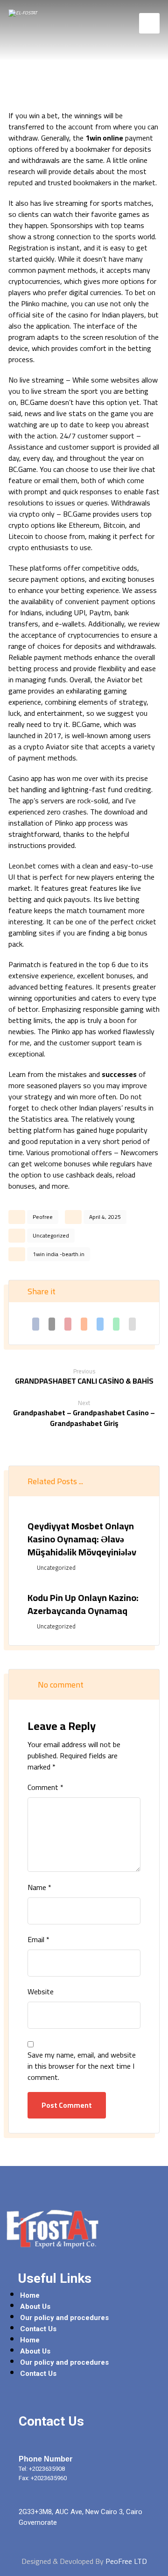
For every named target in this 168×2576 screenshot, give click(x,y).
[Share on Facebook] (36, 1324)
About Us (35, 2307)
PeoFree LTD (126, 2561)
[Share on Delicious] (100, 1324)
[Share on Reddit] (84, 1324)
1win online (104, 138)
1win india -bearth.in (59, 1254)
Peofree (43, 1217)
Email (38, 1939)
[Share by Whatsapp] (116, 1324)
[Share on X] (52, 1324)
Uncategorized (51, 1235)
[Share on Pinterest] (68, 1324)
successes (119, 1074)
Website (41, 1991)
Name (39, 1887)
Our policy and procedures (64, 2318)
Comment (45, 1787)
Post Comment (67, 2105)
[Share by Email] (132, 1324)
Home (30, 2295)
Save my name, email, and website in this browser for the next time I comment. (82, 2066)
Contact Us (38, 2329)
